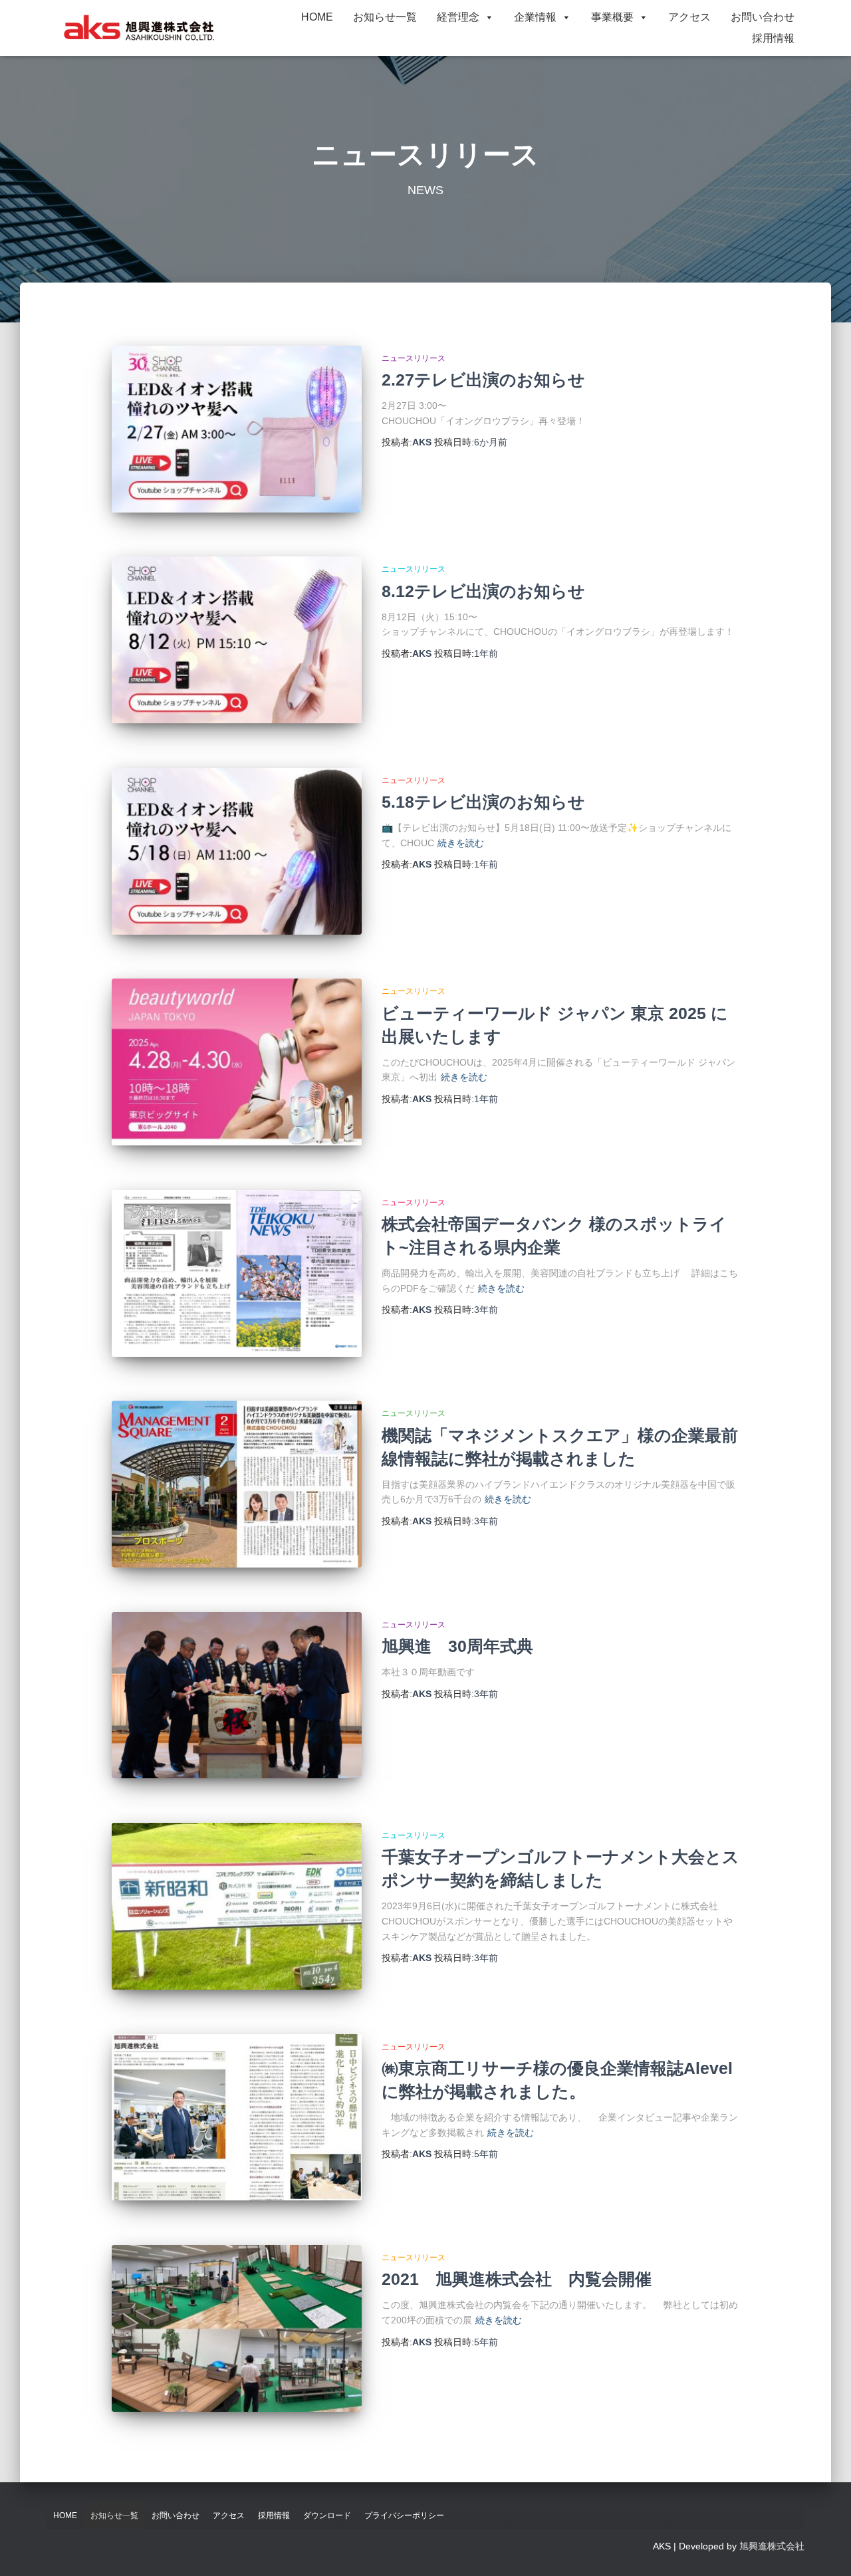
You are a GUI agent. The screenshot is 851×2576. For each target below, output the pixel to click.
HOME (317, 17)
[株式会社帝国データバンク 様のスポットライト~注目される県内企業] (237, 1273)
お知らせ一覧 (385, 17)
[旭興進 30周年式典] (237, 1696)
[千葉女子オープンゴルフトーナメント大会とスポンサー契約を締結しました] (237, 1906)
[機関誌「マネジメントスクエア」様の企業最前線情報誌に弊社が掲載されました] (237, 1484)
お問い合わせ (763, 17)
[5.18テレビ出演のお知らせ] (237, 851)
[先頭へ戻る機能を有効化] (825, 2549)
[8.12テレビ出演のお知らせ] (237, 640)
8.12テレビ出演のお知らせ (483, 591)
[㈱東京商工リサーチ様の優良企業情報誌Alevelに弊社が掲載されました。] (237, 2118)
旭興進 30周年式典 (457, 1646)
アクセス (689, 17)
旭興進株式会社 (772, 2546)
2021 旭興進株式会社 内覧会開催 (517, 2279)
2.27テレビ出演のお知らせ (483, 380)
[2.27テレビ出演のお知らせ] (237, 429)
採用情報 (773, 38)
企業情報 (535, 17)
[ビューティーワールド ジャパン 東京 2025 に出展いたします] (237, 1062)
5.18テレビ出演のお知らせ (483, 802)
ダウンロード (327, 2516)
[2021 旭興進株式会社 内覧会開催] (237, 2328)
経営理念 (458, 17)
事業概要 (612, 17)
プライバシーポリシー (404, 2516)
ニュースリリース (414, 358)
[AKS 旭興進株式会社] (139, 28)
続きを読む (461, 843)
